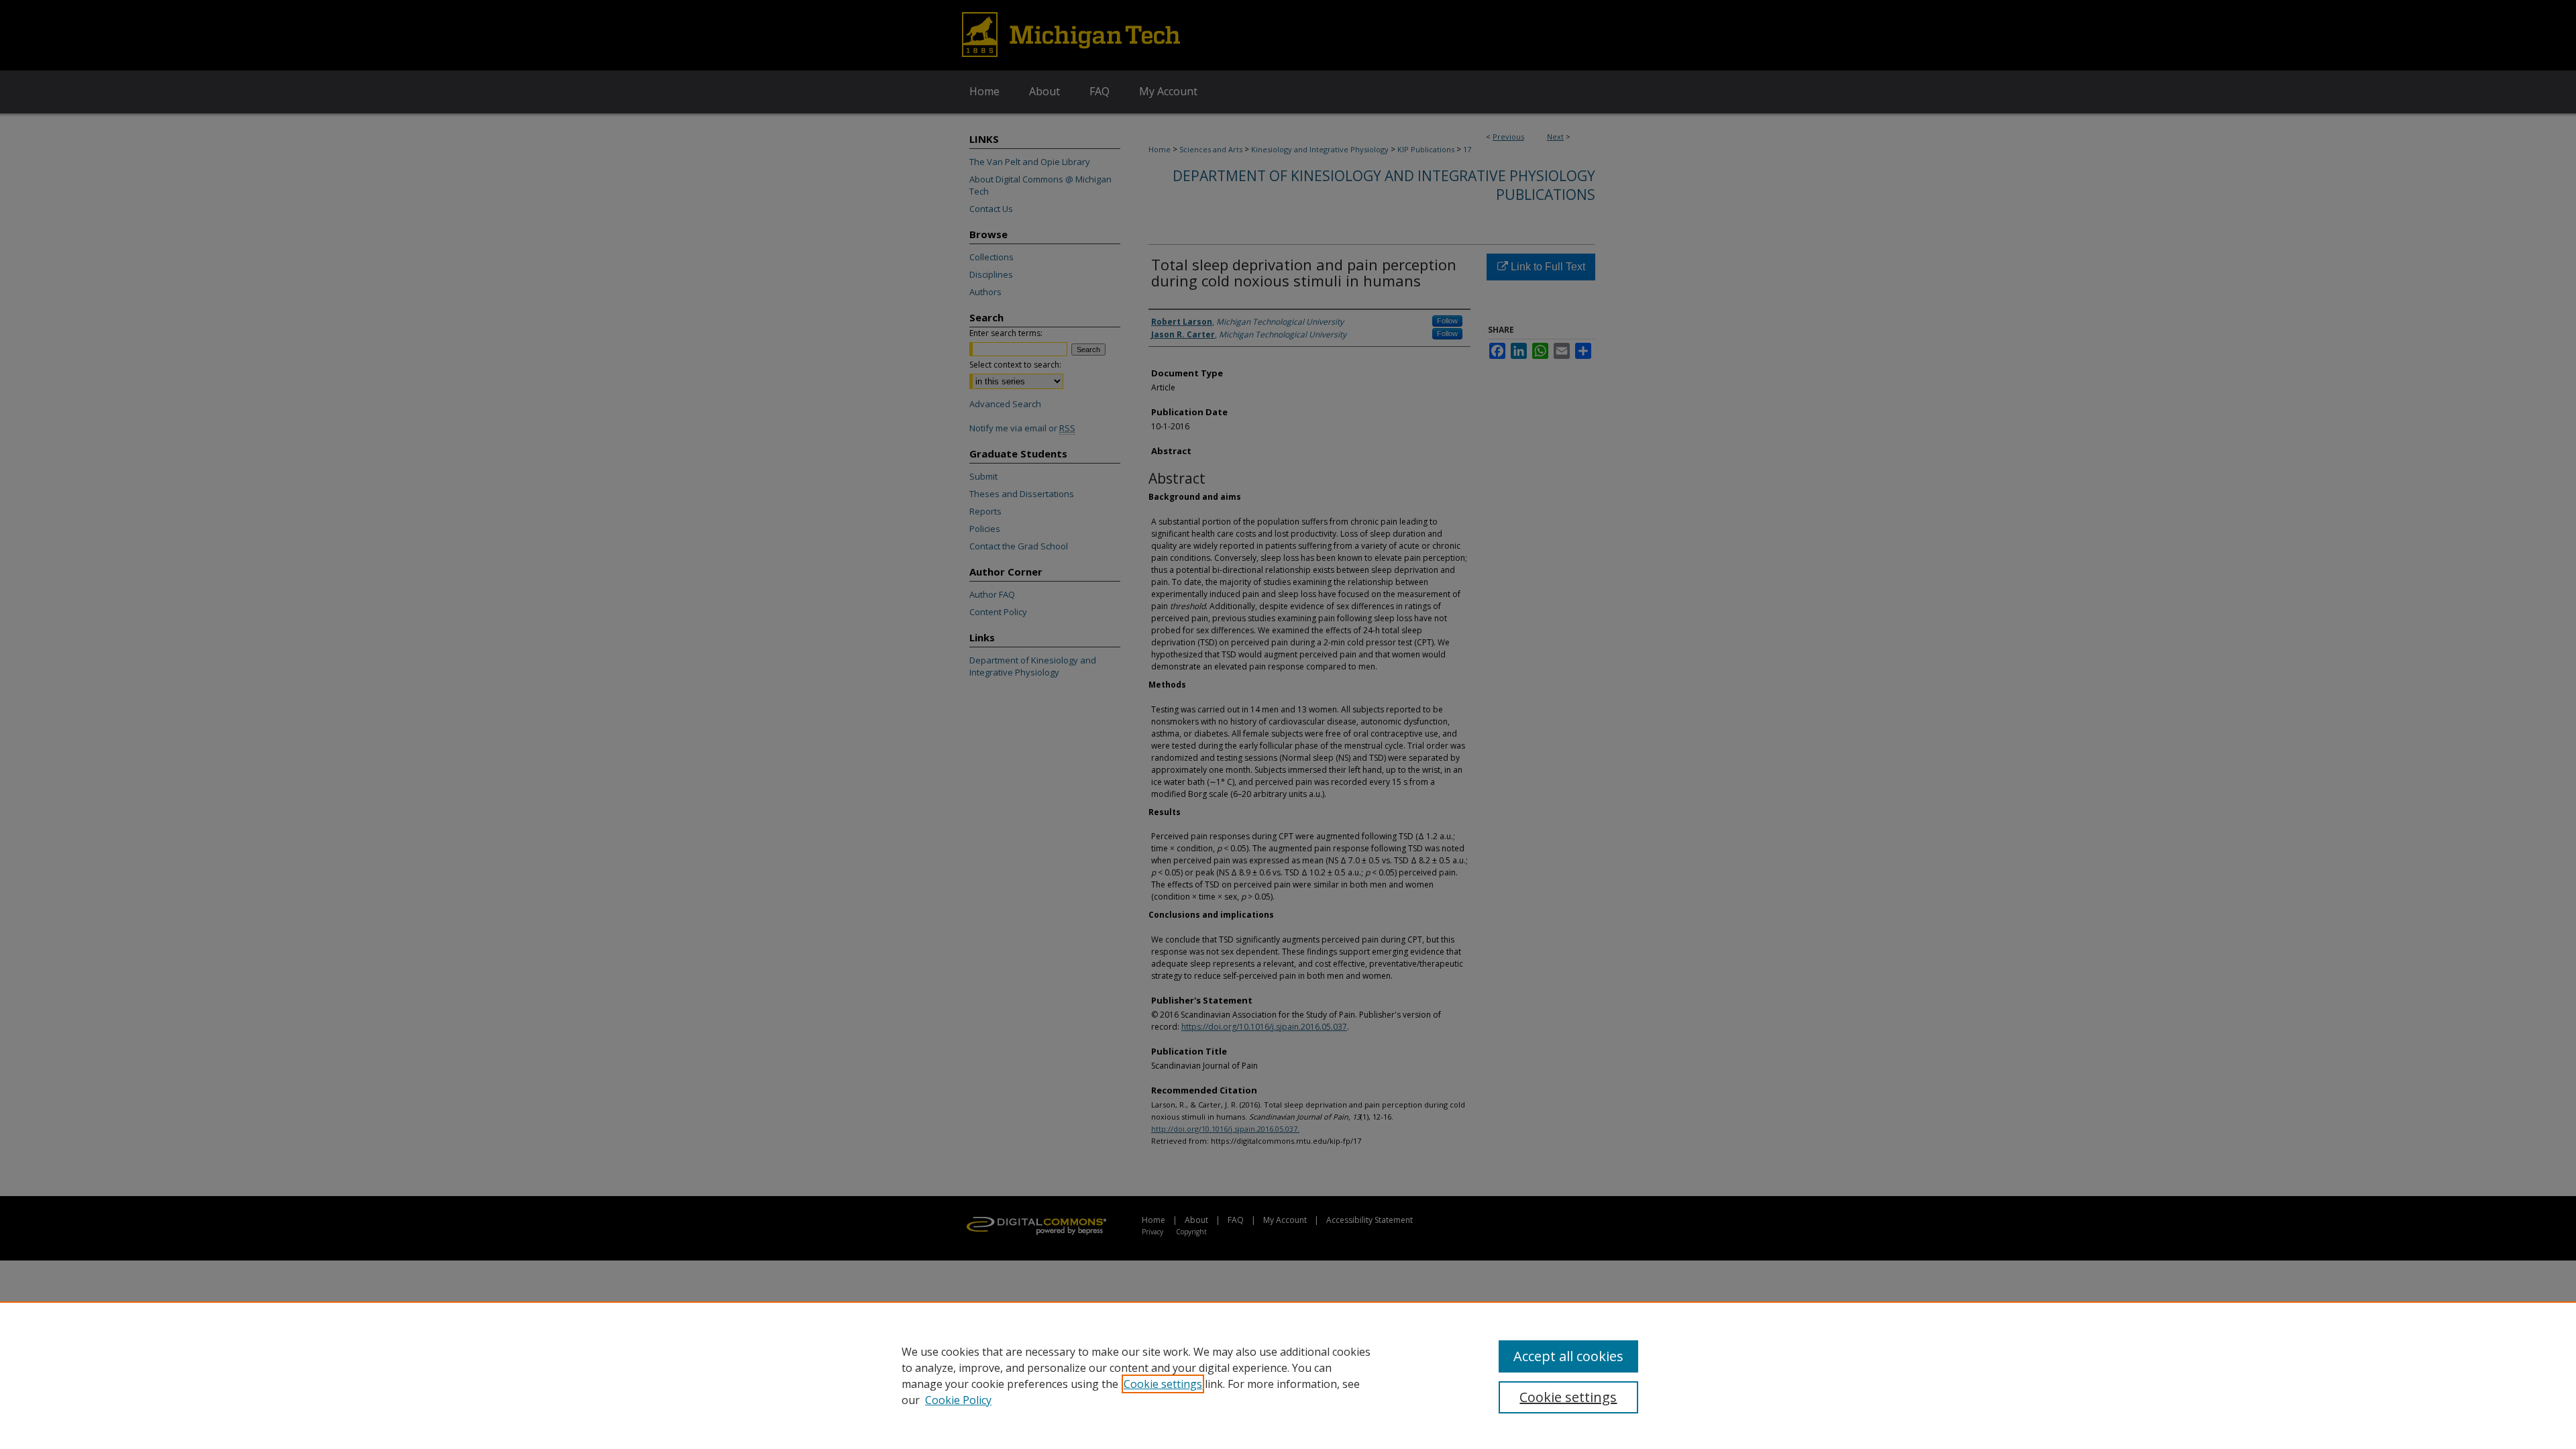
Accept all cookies (1568, 1356)
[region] (1288, 1375)
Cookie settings (1163, 1384)
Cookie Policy (958, 1400)
